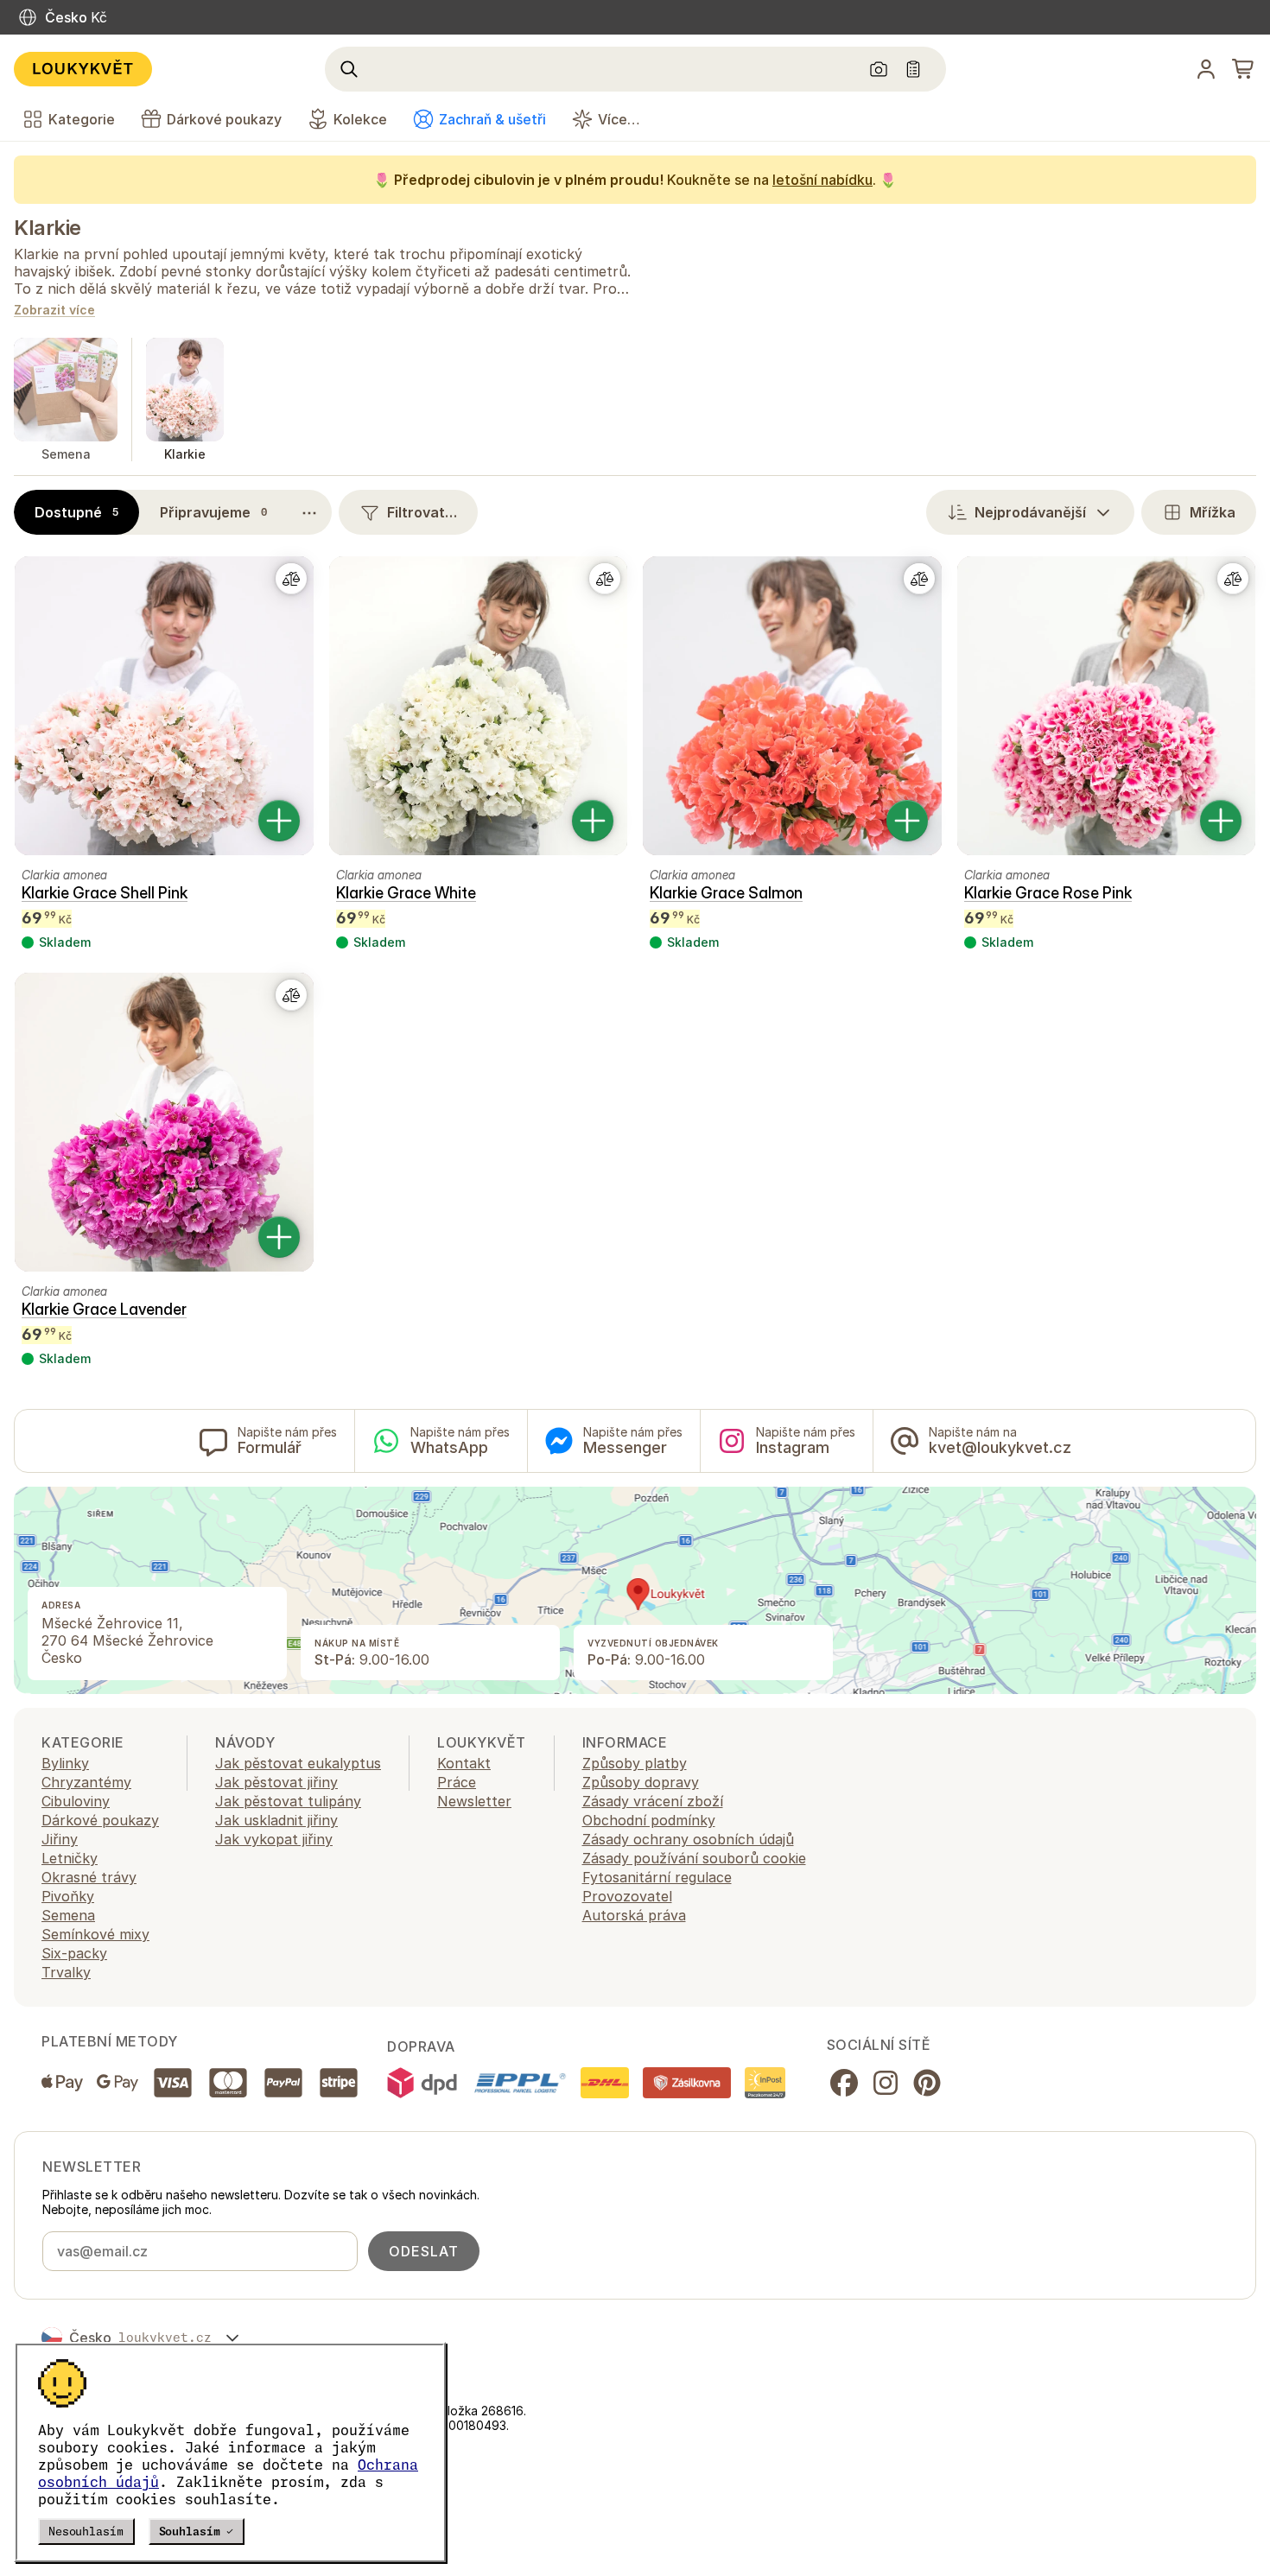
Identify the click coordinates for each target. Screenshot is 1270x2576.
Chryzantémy (86, 1782)
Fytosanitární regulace (657, 1877)
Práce (457, 1782)
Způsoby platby (635, 1763)
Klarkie (48, 228)
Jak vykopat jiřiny (274, 1839)
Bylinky (65, 1763)
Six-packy (74, 1953)
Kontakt (464, 1763)
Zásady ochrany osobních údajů (688, 1839)
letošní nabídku (822, 180)
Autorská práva (634, 1915)
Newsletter (474, 1801)
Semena (68, 1915)
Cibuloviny (76, 1801)
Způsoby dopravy (641, 1782)
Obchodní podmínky (649, 1820)
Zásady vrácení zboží (653, 1801)
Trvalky (66, 1972)
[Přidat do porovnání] (291, 579)
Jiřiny (60, 1839)
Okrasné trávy (89, 1877)
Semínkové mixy (95, 1934)
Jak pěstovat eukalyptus (298, 1763)
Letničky (70, 1858)
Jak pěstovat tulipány (288, 1801)
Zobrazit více (54, 311)
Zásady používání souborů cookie (694, 1858)
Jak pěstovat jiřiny (276, 1782)
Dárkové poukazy (100, 1820)
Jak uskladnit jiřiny (276, 1820)
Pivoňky (68, 1896)
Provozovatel (627, 1896)
